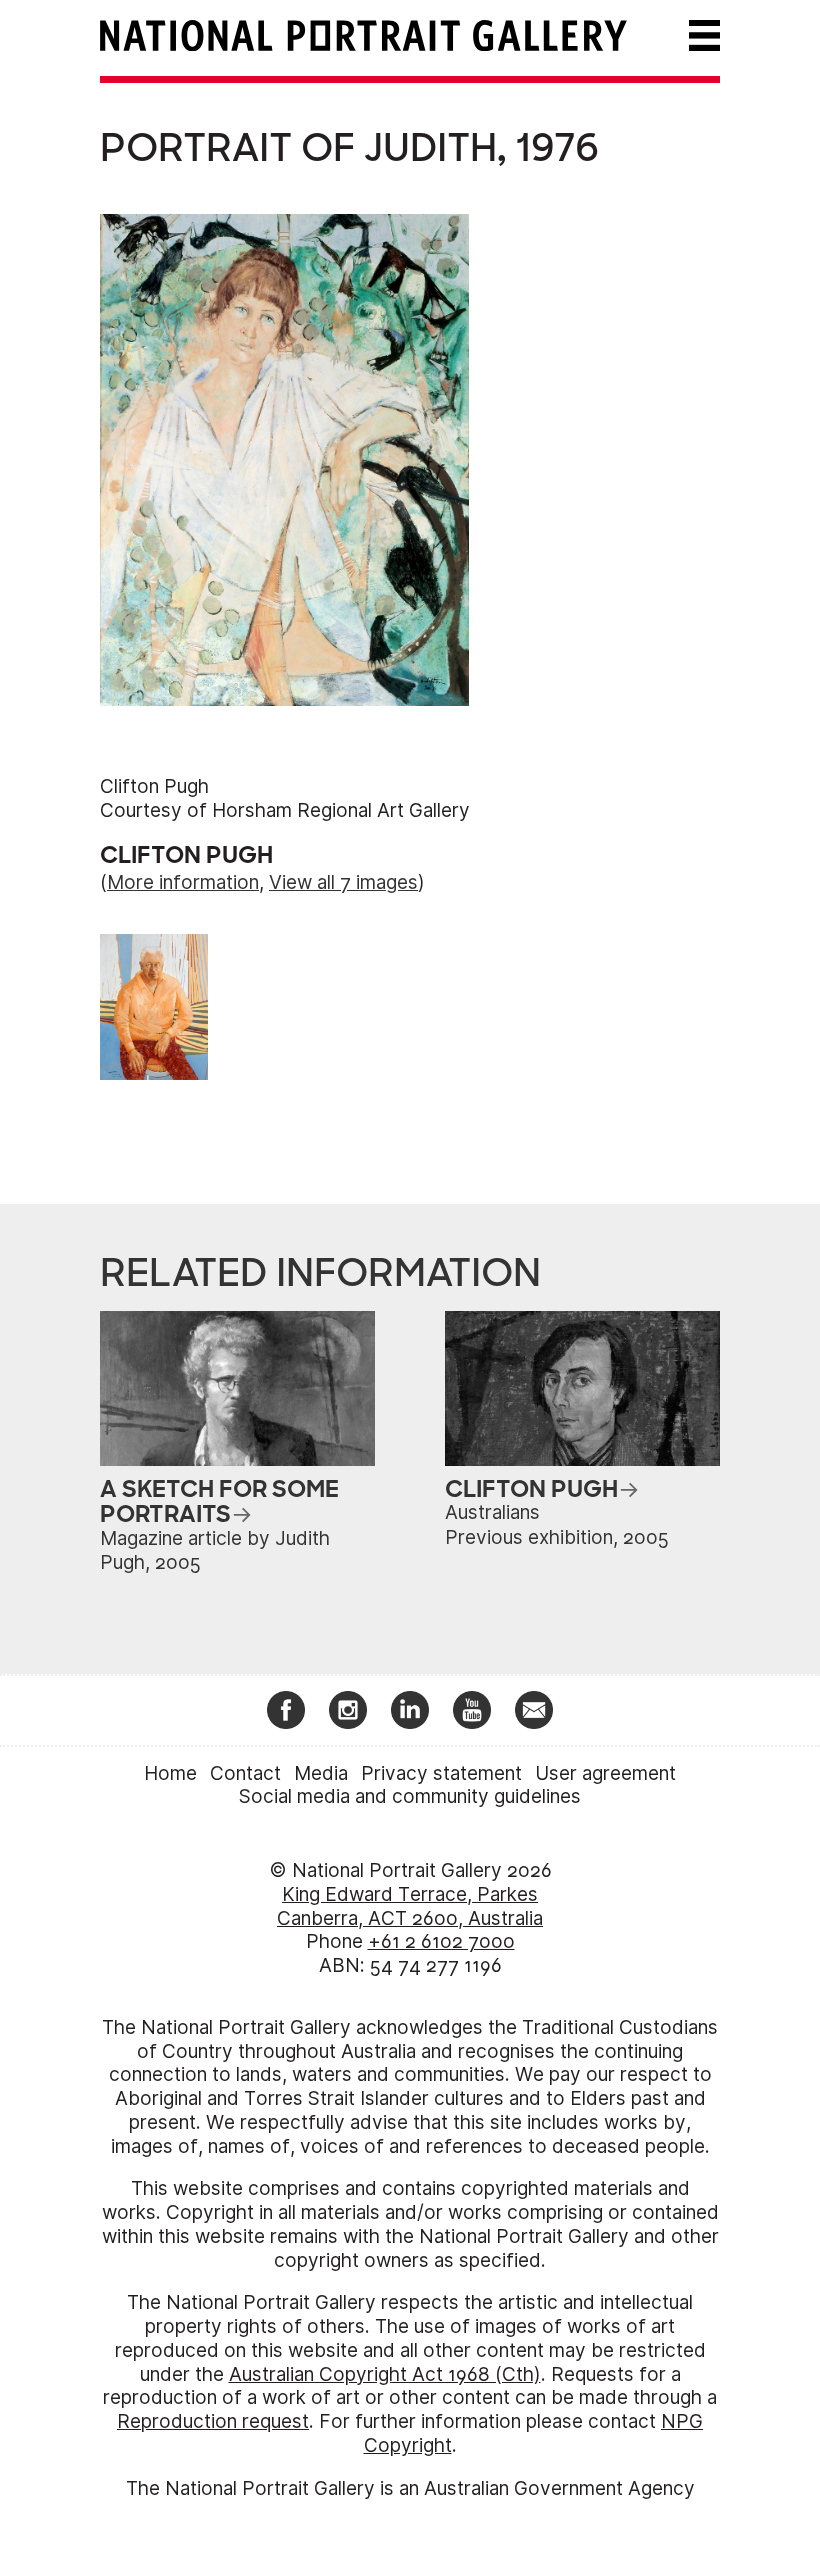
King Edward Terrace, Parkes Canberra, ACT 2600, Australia (410, 1906)
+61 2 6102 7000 (441, 1941)
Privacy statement (441, 1773)
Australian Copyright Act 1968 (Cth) (385, 2374)
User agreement (605, 1773)
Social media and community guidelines (410, 1796)
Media (321, 1773)
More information (183, 882)
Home (170, 1773)
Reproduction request (213, 2421)
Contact (245, 1773)
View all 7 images (343, 882)
